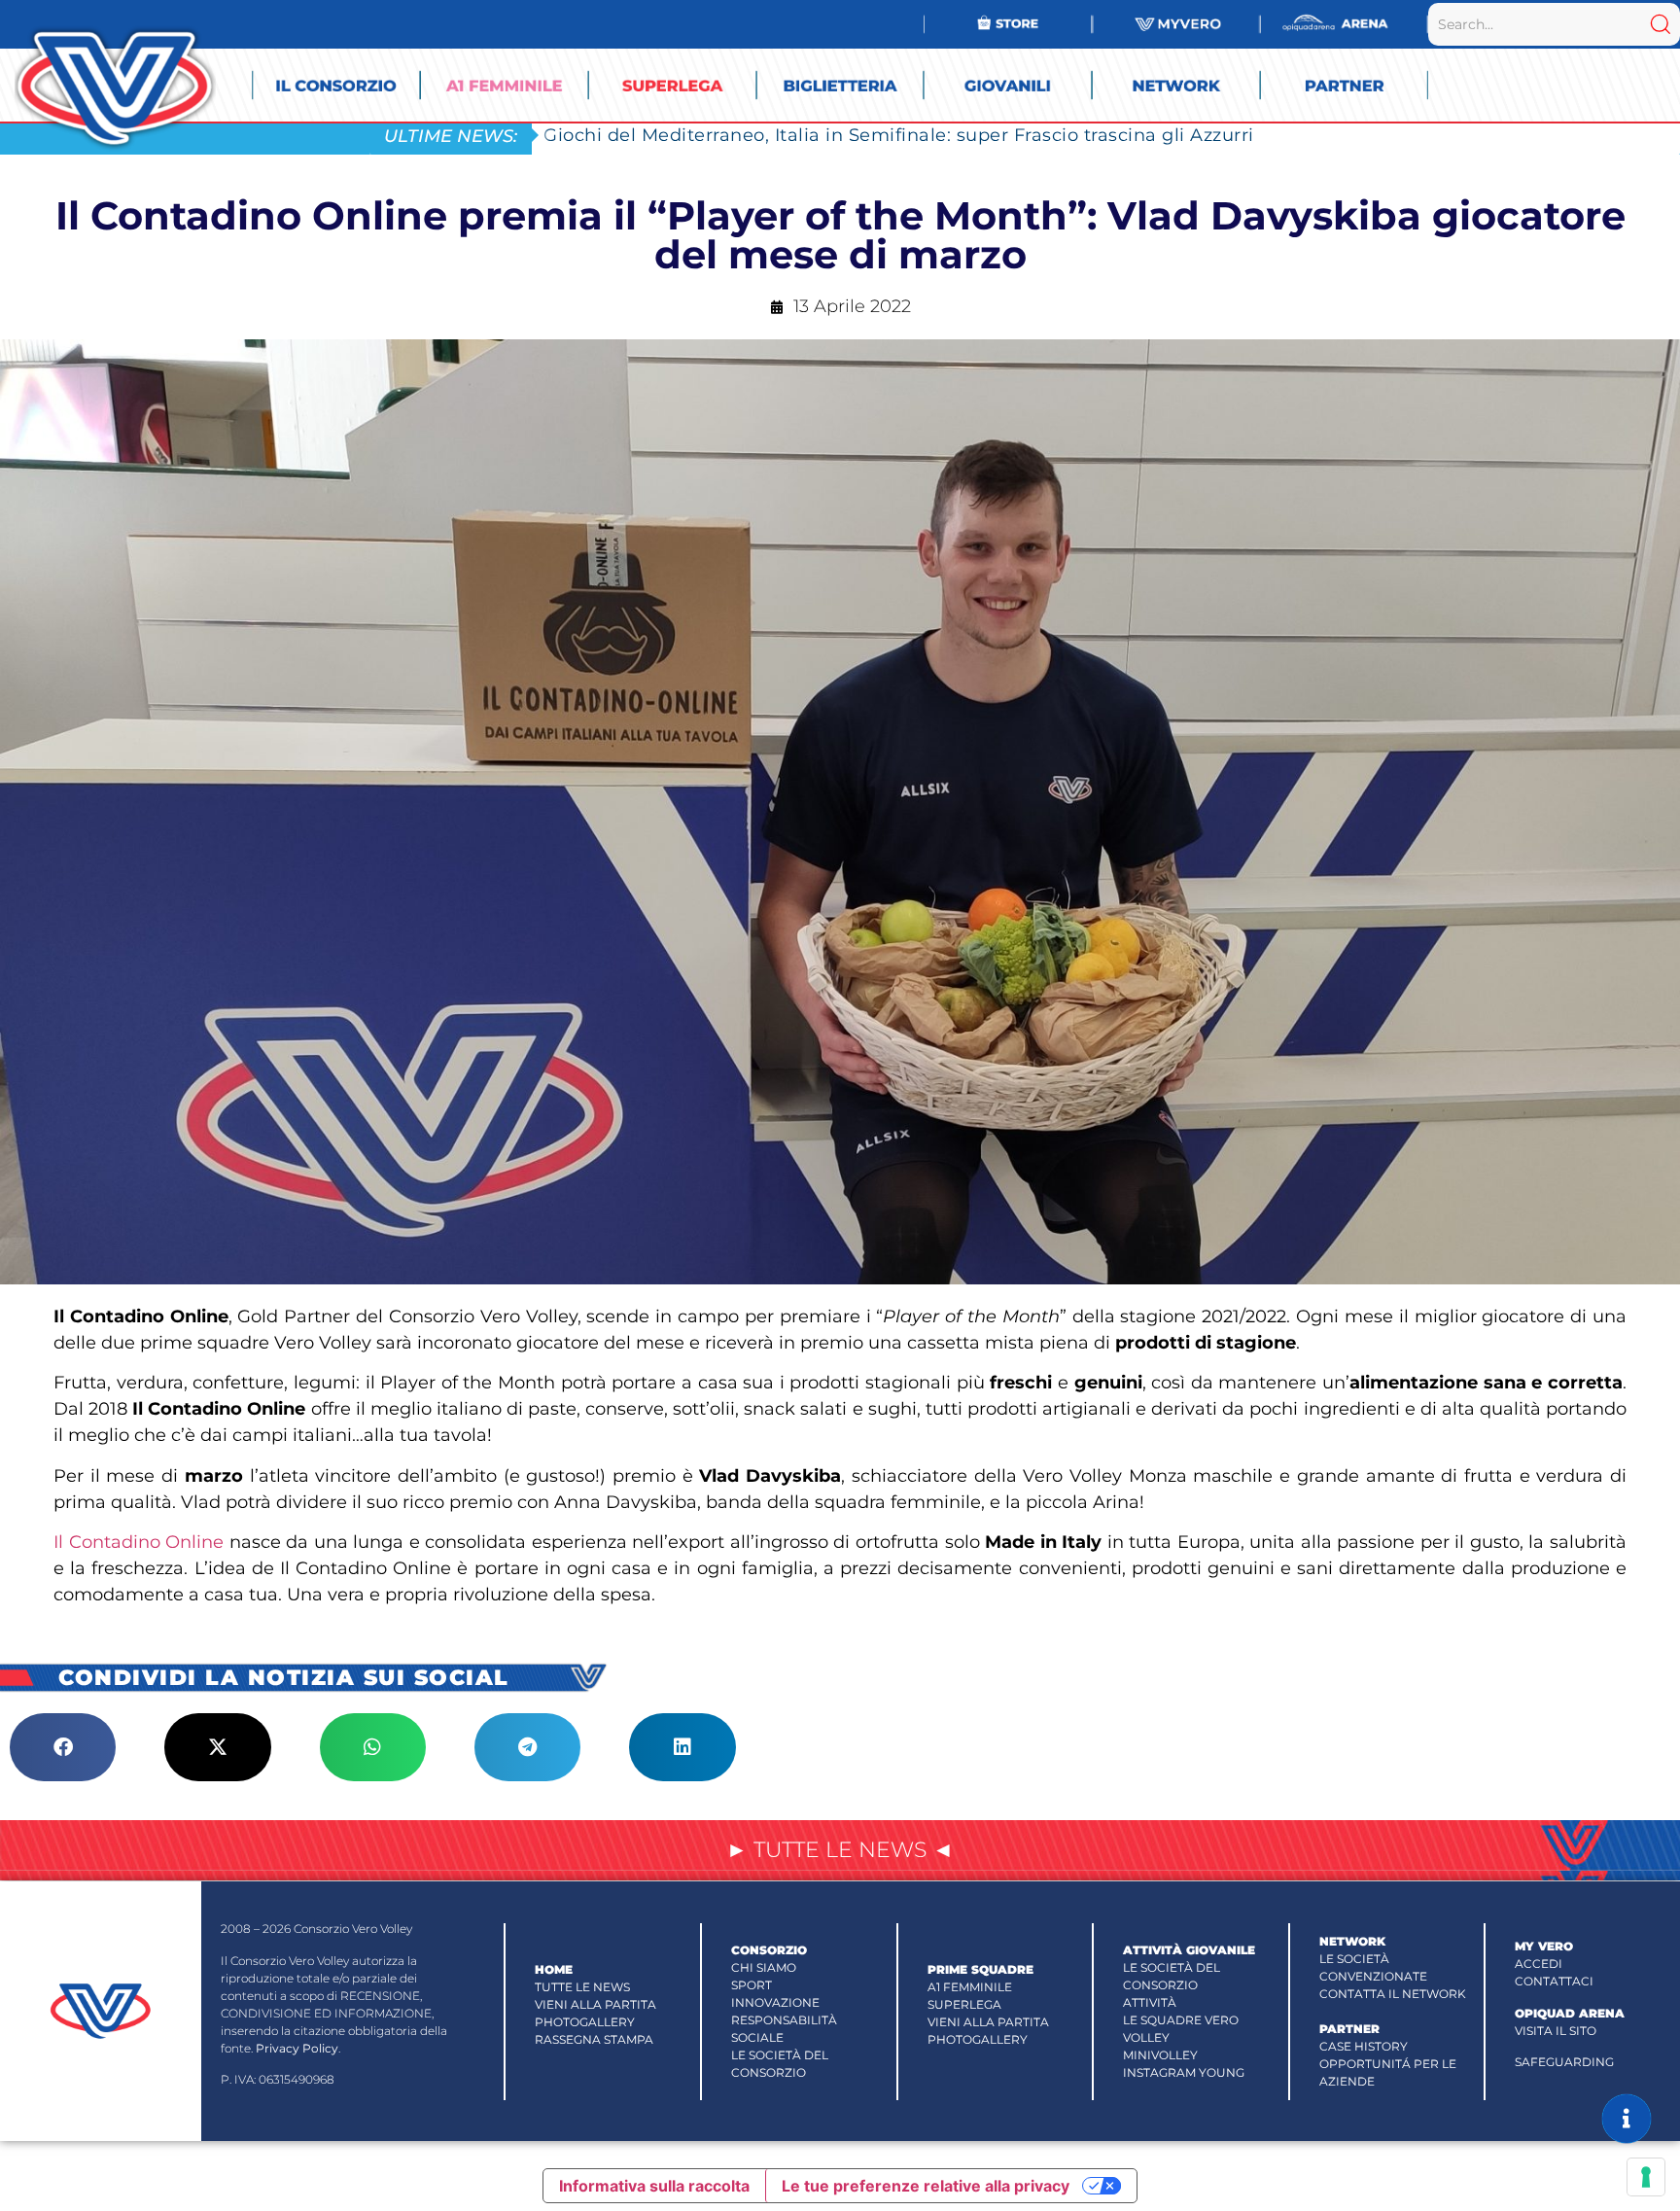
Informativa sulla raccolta (654, 2186)
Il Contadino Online (139, 1542)
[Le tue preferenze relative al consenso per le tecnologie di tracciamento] (1646, 2177)
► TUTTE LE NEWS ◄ (840, 1850)
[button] (63, 1747)
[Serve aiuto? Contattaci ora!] (1627, 2119)
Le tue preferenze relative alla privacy (926, 2186)
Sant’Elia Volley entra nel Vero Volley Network (754, 135)
